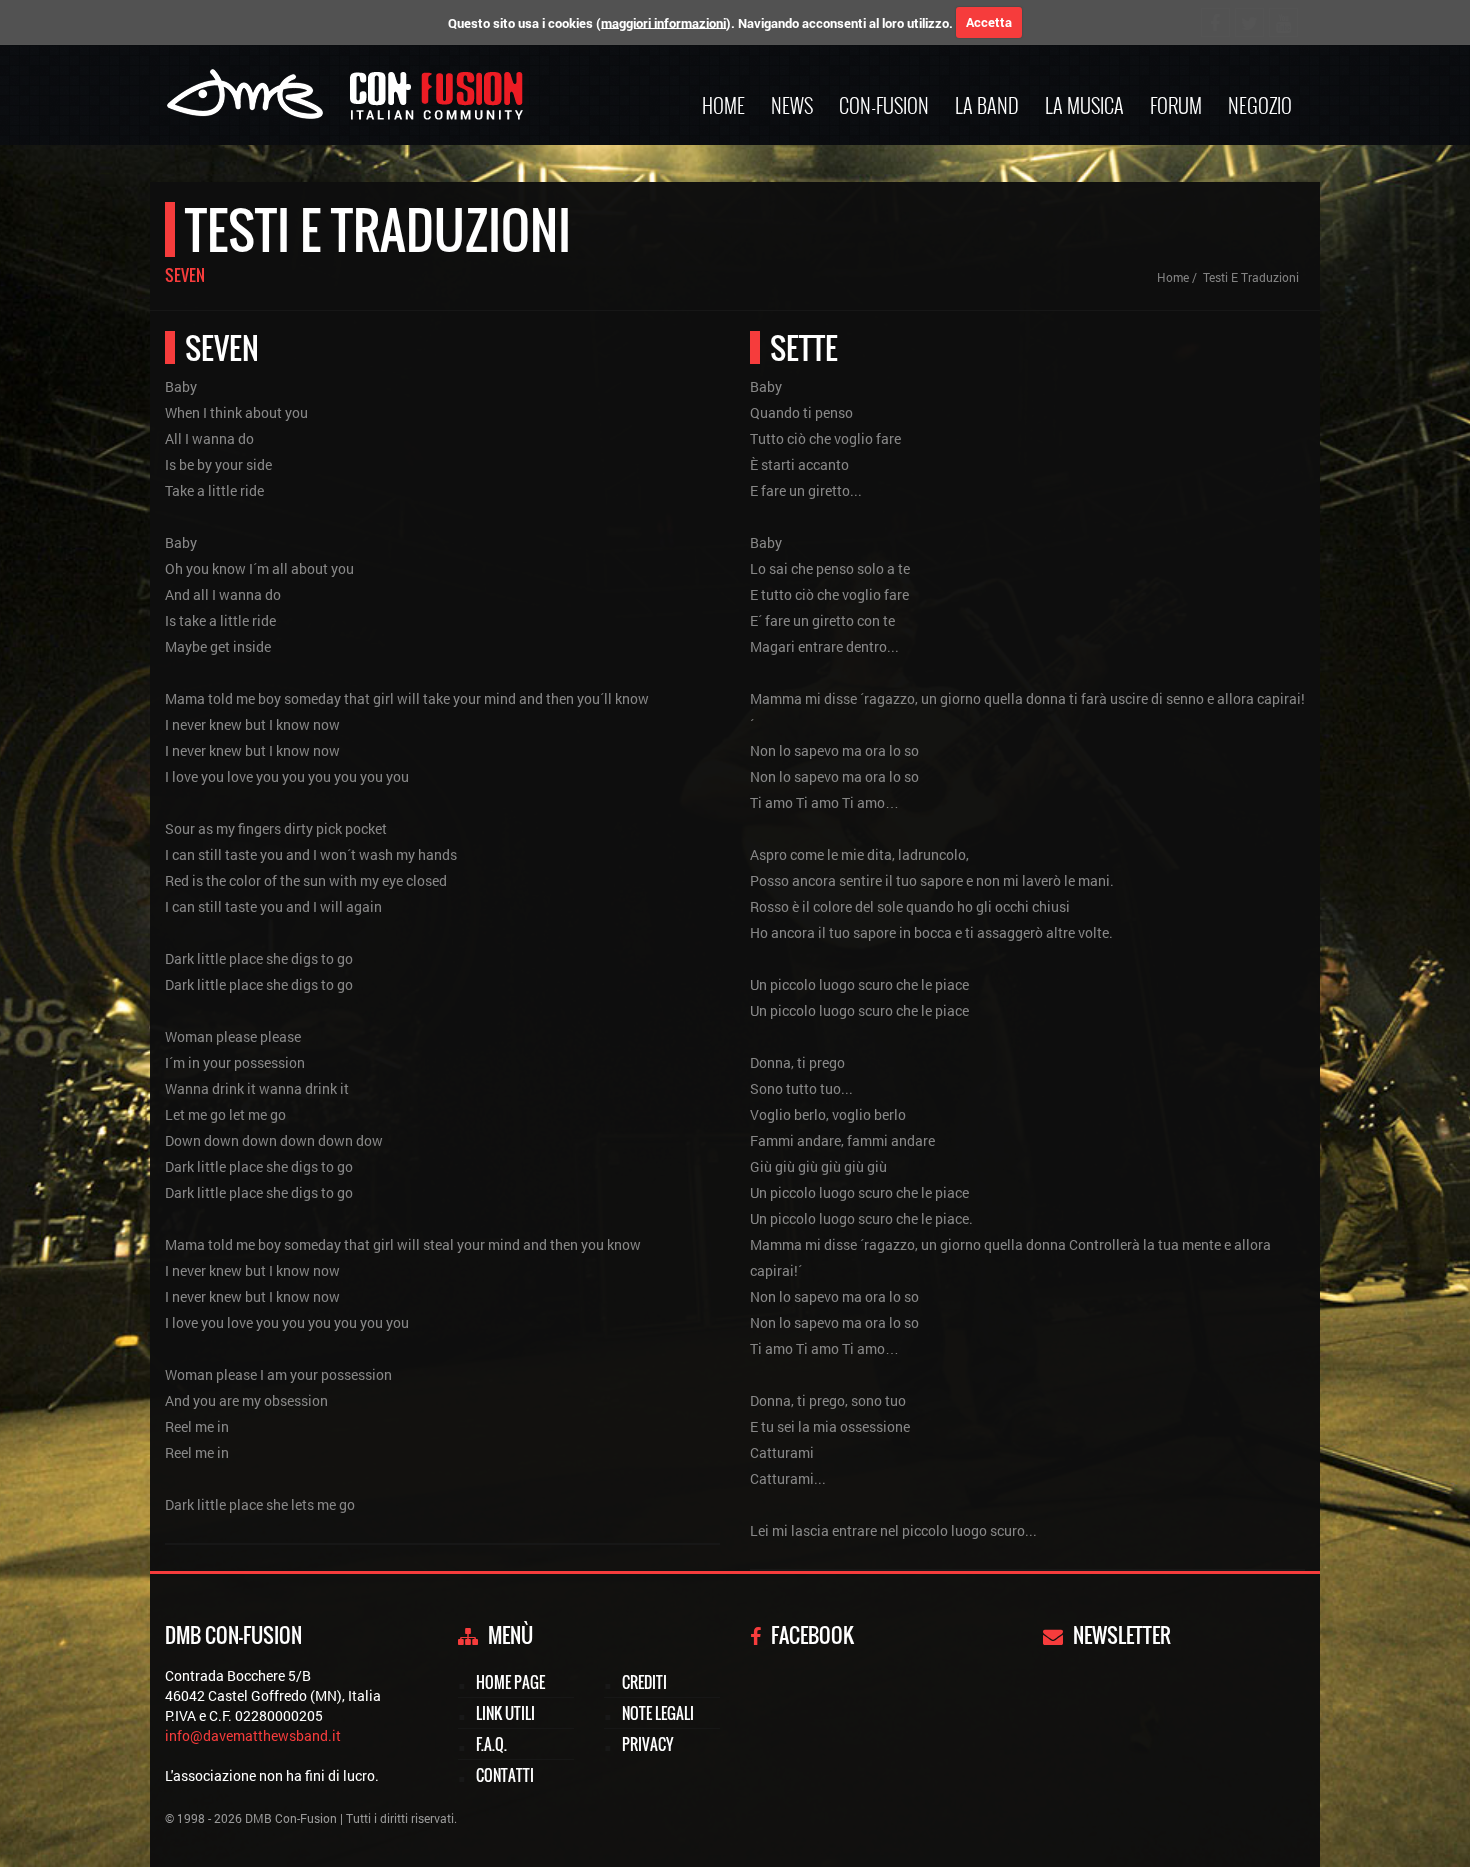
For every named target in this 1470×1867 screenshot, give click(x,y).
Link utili (505, 1713)
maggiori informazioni (663, 22)
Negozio (1260, 105)
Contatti (505, 1775)
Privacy (647, 1744)
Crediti (644, 1682)
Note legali (658, 1713)
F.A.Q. (491, 1744)
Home (723, 105)
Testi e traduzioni (1251, 277)
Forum (1176, 105)
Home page (510, 1682)
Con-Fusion (884, 105)
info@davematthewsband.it (253, 1735)
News (792, 105)
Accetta (989, 22)
